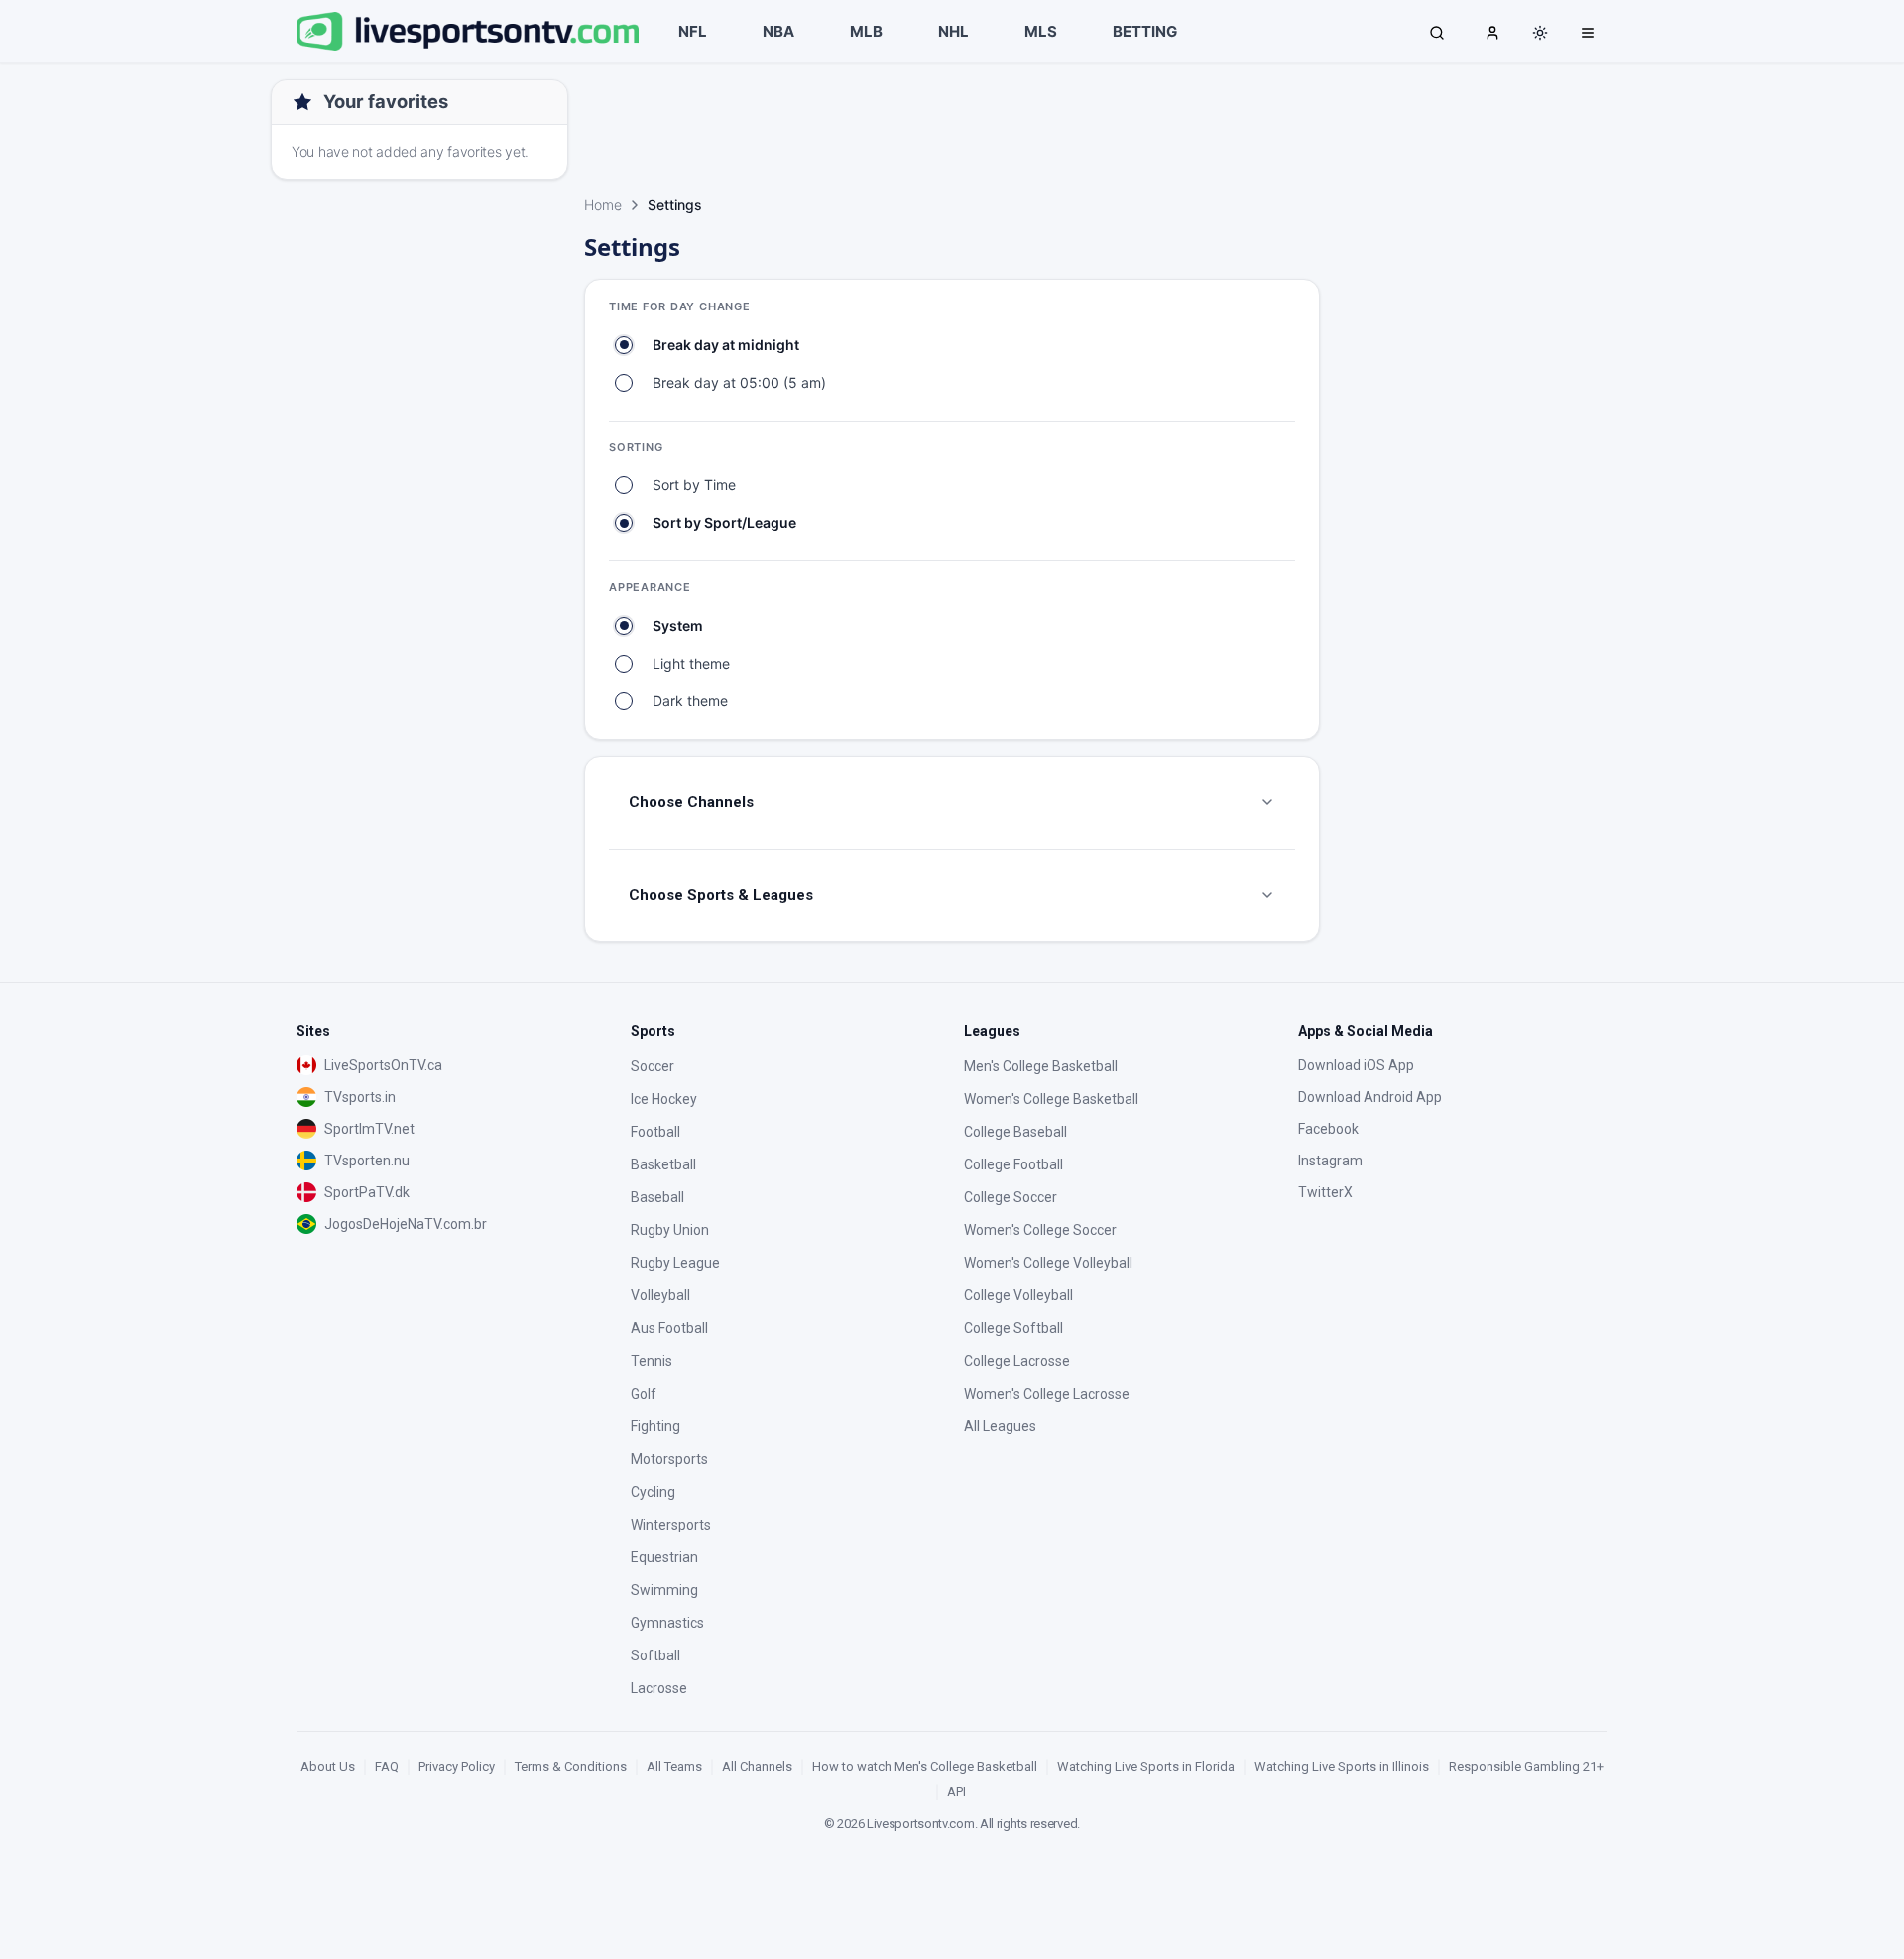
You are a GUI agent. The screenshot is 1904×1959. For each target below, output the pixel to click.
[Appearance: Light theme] (1540, 33)
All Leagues (1000, 1426)
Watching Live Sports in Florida (1146, 1766)
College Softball (1013, 1328)
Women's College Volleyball (1048, 1263)
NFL (693, 31)
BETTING (1145, 31)
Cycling (653, 1492)
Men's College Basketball (1041, 1066)
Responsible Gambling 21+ (1526, 1766)
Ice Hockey (664, 1099)
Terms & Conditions (571, 1766)
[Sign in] (1492, 32)
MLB (866, 31)
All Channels (757, 1766)
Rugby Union (670, 1230)
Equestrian (664, 1557)
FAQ (387, 1766)
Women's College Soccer (1040, 1230)
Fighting (655, 1426)
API (956, 1792)
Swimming (664, 1590)
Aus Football (669, 1328)
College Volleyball (1018, 1295)
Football (655, 1132)
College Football (1013, 1164)
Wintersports (671, 1525)
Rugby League (675, 1263)
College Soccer (1011, 1197)
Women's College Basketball (1051, 1099)
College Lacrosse (1017, 1361)
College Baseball (1015, 1132)
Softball (655, 1655)
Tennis (652, 1361)
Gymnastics (667, 1623)
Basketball (663, 1164)
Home (603, 205)
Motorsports (669, 1459)
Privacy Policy (457, 1766)
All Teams (674, 1766)
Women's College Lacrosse (1047, 1394)
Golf (644, 1394)
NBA (778, 31)
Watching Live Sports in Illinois (1342, 1766)
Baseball (657, 1197)
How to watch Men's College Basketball (925, 1766)
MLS (1041, 31)
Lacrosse (659, 1688)
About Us (328, 1766)
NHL (953, 31)
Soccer (653, 1066)
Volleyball (660, 1295)
